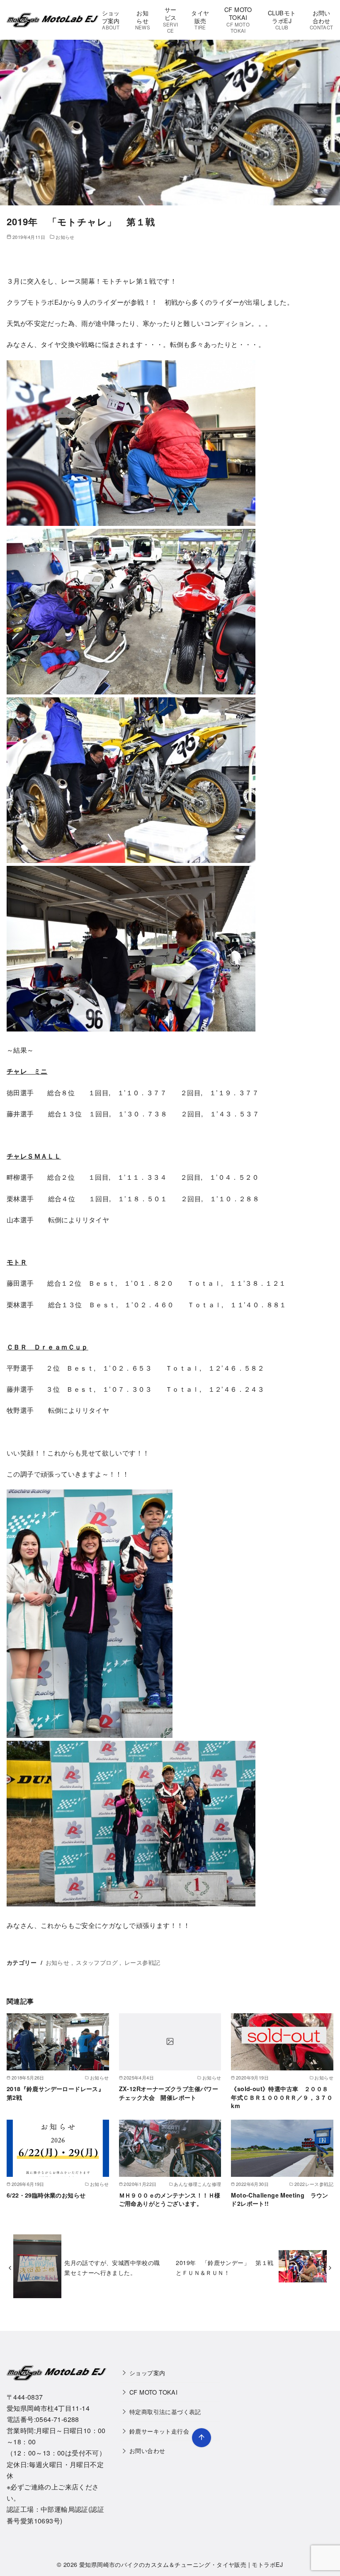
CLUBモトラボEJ (282, 19)
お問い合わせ (322, 19)
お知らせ (143, 19)
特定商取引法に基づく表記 (165, 2411)
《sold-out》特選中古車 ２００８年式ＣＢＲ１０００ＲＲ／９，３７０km (282, 2097)
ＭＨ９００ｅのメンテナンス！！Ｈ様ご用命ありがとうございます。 (170, 2199)
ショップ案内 (111, 19)
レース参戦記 (142, 1962)
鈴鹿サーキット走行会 (159, 2431)
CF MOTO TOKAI (238, 19)
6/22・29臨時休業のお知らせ (46, 2195)
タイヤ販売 (200, 19)
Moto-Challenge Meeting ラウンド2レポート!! (279, 2199)
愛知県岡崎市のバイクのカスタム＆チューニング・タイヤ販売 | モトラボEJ (181, 2564)
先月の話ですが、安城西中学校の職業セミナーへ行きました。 (112, 2267)
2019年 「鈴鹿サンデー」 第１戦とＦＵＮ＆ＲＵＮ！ (225, 2267)
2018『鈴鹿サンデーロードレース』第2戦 (55, 2093)
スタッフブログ (97, 1962)
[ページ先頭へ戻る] (202, 2438)
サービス (171, 19)
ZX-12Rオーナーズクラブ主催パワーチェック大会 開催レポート (169, 2093)
